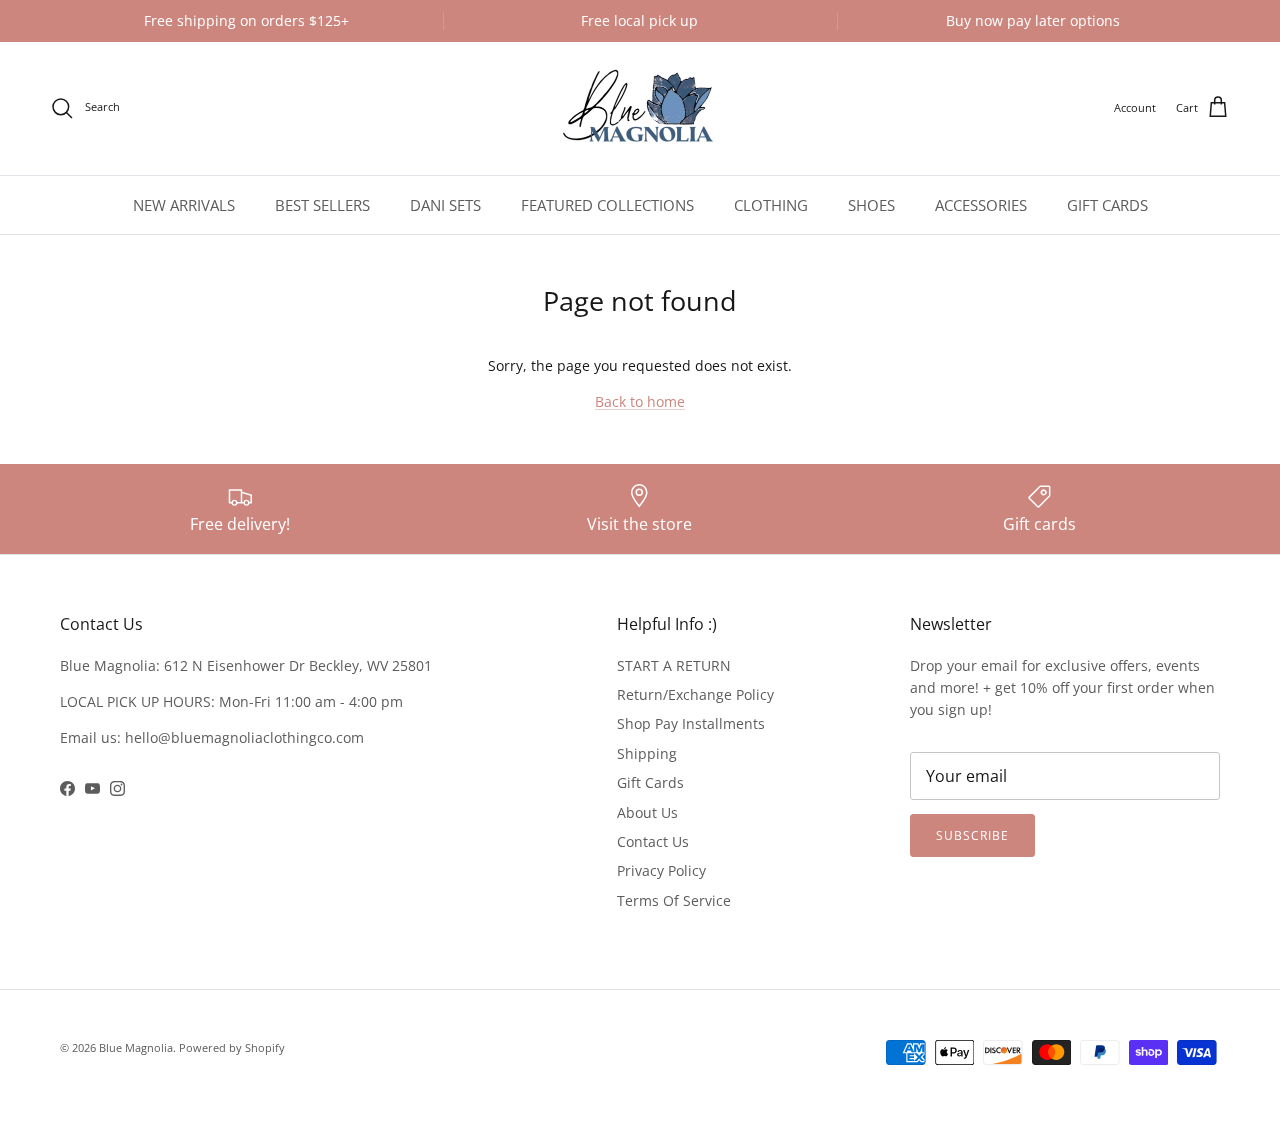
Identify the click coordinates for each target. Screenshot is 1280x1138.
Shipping (647, 753)
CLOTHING (771, 205)
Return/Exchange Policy (695, 694)
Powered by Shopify (232, 1047)
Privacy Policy (661, 870)
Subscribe (972, 835)
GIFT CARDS (1107, 205)
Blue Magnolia (136, 1047)
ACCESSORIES (981, 205)
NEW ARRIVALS (184, 205)
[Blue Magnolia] (640, 108)
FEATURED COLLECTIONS (607, 205)
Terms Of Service (674, 900)
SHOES (871, 205)
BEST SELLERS (322, 205)
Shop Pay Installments (691, 723)
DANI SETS (445, 205)
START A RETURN (674, 665)
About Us (647, 812)
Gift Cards (650, 782)
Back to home (640, 401)
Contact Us (653, 841)
